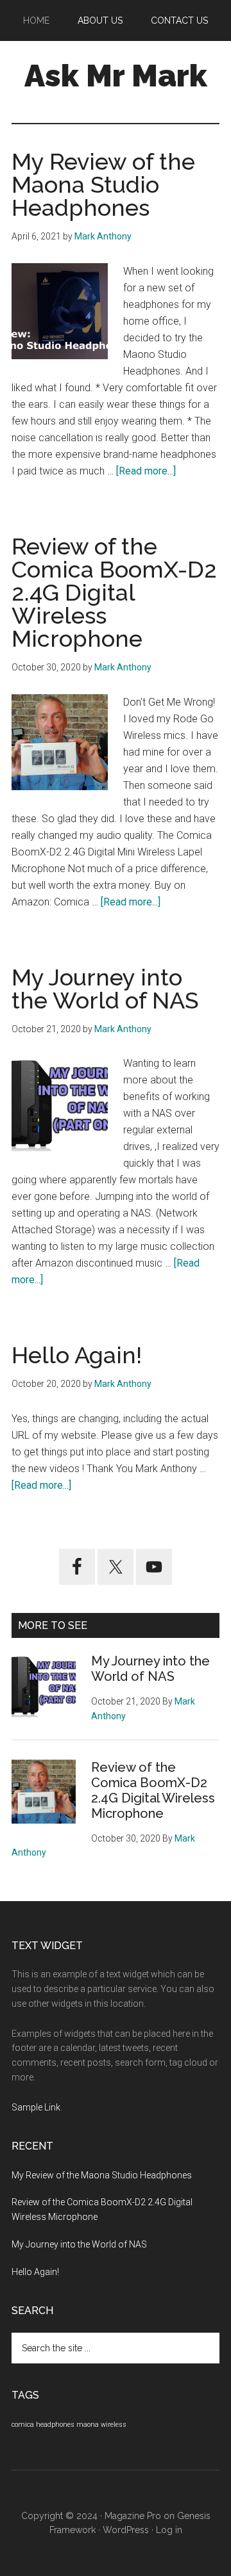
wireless (114, 2425)
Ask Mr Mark (116, 76)
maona (88, 2425)
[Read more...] (146, 471)
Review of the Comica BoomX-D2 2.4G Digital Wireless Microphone (114, 592)
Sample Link (36, 2107)
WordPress (126, 2530)
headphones (55, 2425)
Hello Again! (77, 1355)
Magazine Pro (133, 2516)
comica (23, 2425)
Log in (169, 2530)
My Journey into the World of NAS (105, 989)
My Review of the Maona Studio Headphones (103, 184)
